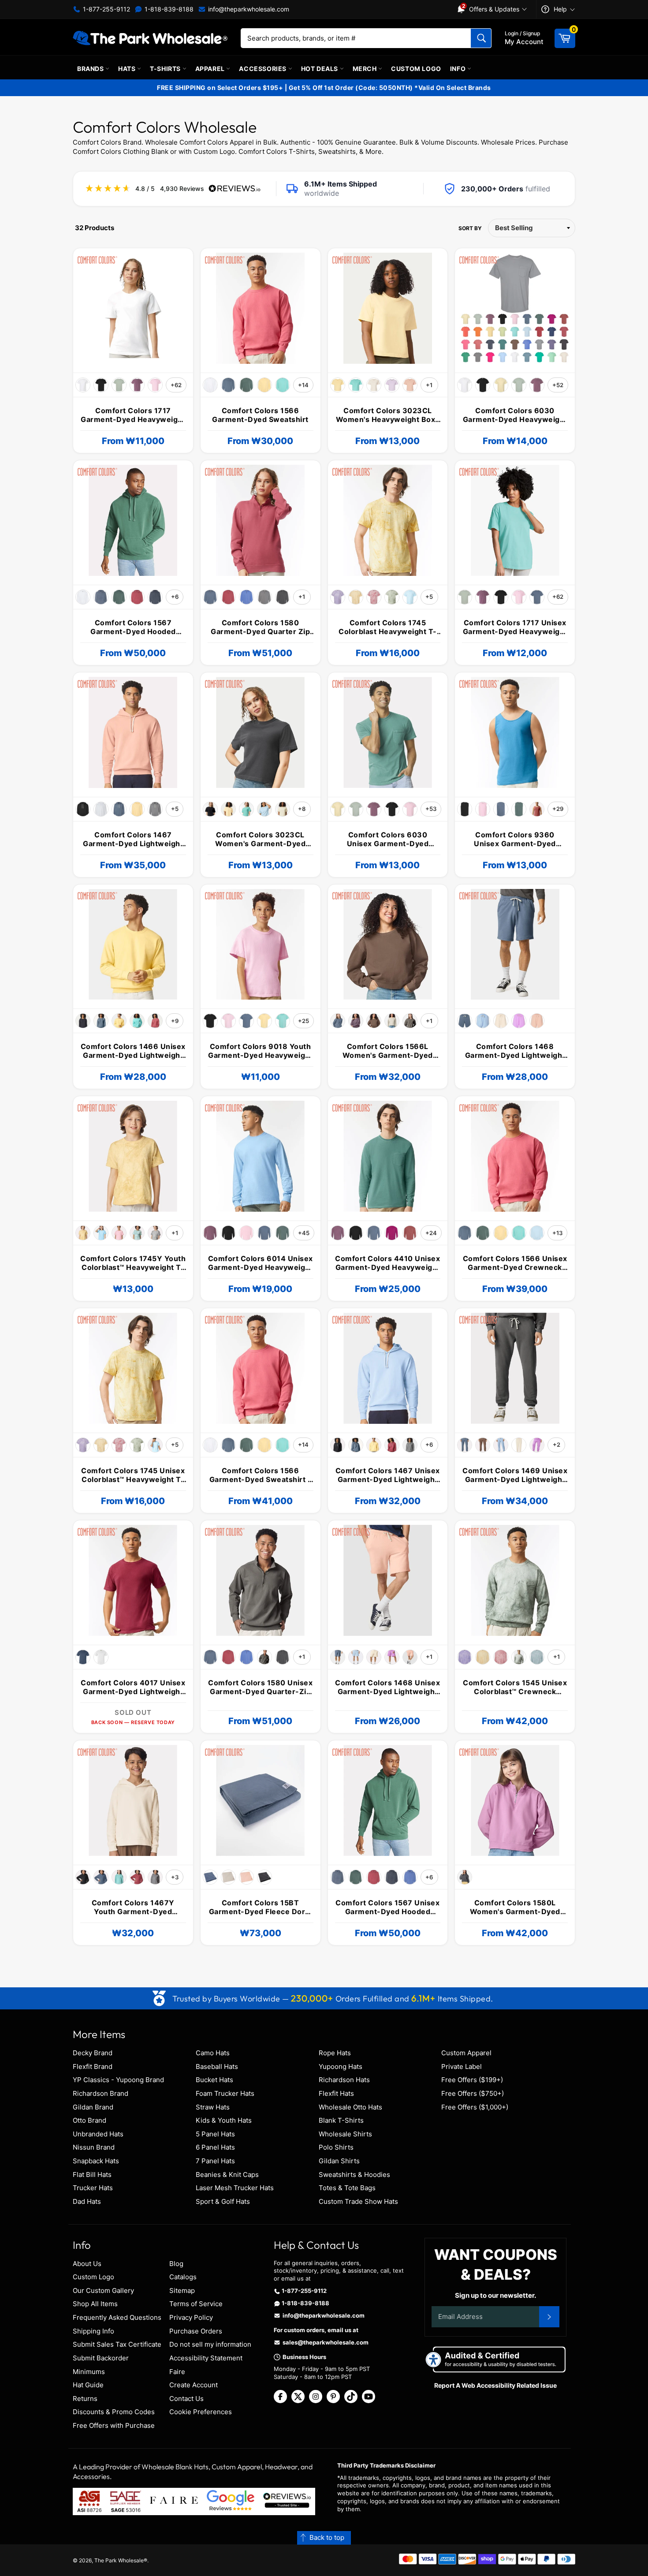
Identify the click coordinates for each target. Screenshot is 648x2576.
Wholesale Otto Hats (350, 2107)
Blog (176, 2264)
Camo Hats (213, 2053)
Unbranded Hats (98, 2134)
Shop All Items (95, 2304)
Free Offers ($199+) (472, 2080)
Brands (91, 69)
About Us (87, 2264)
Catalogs (183, 2277)
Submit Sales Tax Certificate (117, 2344)
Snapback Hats (96, 2161)
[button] (324, 2538)
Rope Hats (335, 2053)
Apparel (211, 69)
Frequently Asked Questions (117, 2317)
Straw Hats (213, 2107)
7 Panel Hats (215, 2161)
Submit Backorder (101, 2358)
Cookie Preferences (201, 2412)
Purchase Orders (196, 2331)
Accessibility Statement (206, 2358)
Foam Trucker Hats (225, 2093)
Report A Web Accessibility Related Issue (495, 2385)
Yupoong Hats (341, 2066)
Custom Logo (416, 69)
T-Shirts (166, 69)
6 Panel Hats (215, 2147)
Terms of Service (196, 2304)
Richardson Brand (101, 2093)
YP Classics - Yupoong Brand (118, 2080)
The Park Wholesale (119, 2560)
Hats (128, 69)
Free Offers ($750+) (473, 2093)
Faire (177, 2372)
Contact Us (186, 2399)
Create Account (194, 2385)
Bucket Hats (214, 2080)
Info (459, 69)
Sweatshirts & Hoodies (354, 2175)
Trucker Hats (93, 2188)
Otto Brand (89, 2120)
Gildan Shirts (339, 2161)
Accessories (263, 69)
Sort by (470, 228)
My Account (524, 38)
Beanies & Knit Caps (227, 2175)
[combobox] (366, 38)
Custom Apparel (466, 2053)
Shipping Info (93, 2331)
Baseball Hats (217, 2066)
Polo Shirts (336, 2147)
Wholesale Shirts (345, 2134)
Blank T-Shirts (341, 2120)
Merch (366, 69)
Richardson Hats (344, 2080)
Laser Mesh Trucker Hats (235, 2188)
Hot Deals (320, 69)
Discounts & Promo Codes (114, 2412)
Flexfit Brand (93, 2066)
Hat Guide (88, 2385)
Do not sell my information (210, 2344)
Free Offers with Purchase (114, 2425)
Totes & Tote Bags (347, 2188)
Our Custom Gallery (103, 2290)
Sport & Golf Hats (223, 2201)
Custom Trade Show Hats (358, 2201)
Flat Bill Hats (92, 2175)
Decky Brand (93, 2053)
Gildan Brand (93, 2107)
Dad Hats (87, 2201)
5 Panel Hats (215, 2134)
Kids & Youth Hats (224, 2120)
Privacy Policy (191, 2317)
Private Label (462, 2066)
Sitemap (182, 2290)
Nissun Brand (94, 2147)
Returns (85, 2399)
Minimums (89, 2372)
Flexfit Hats (336, 2093)
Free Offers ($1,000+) (475, 2107)
